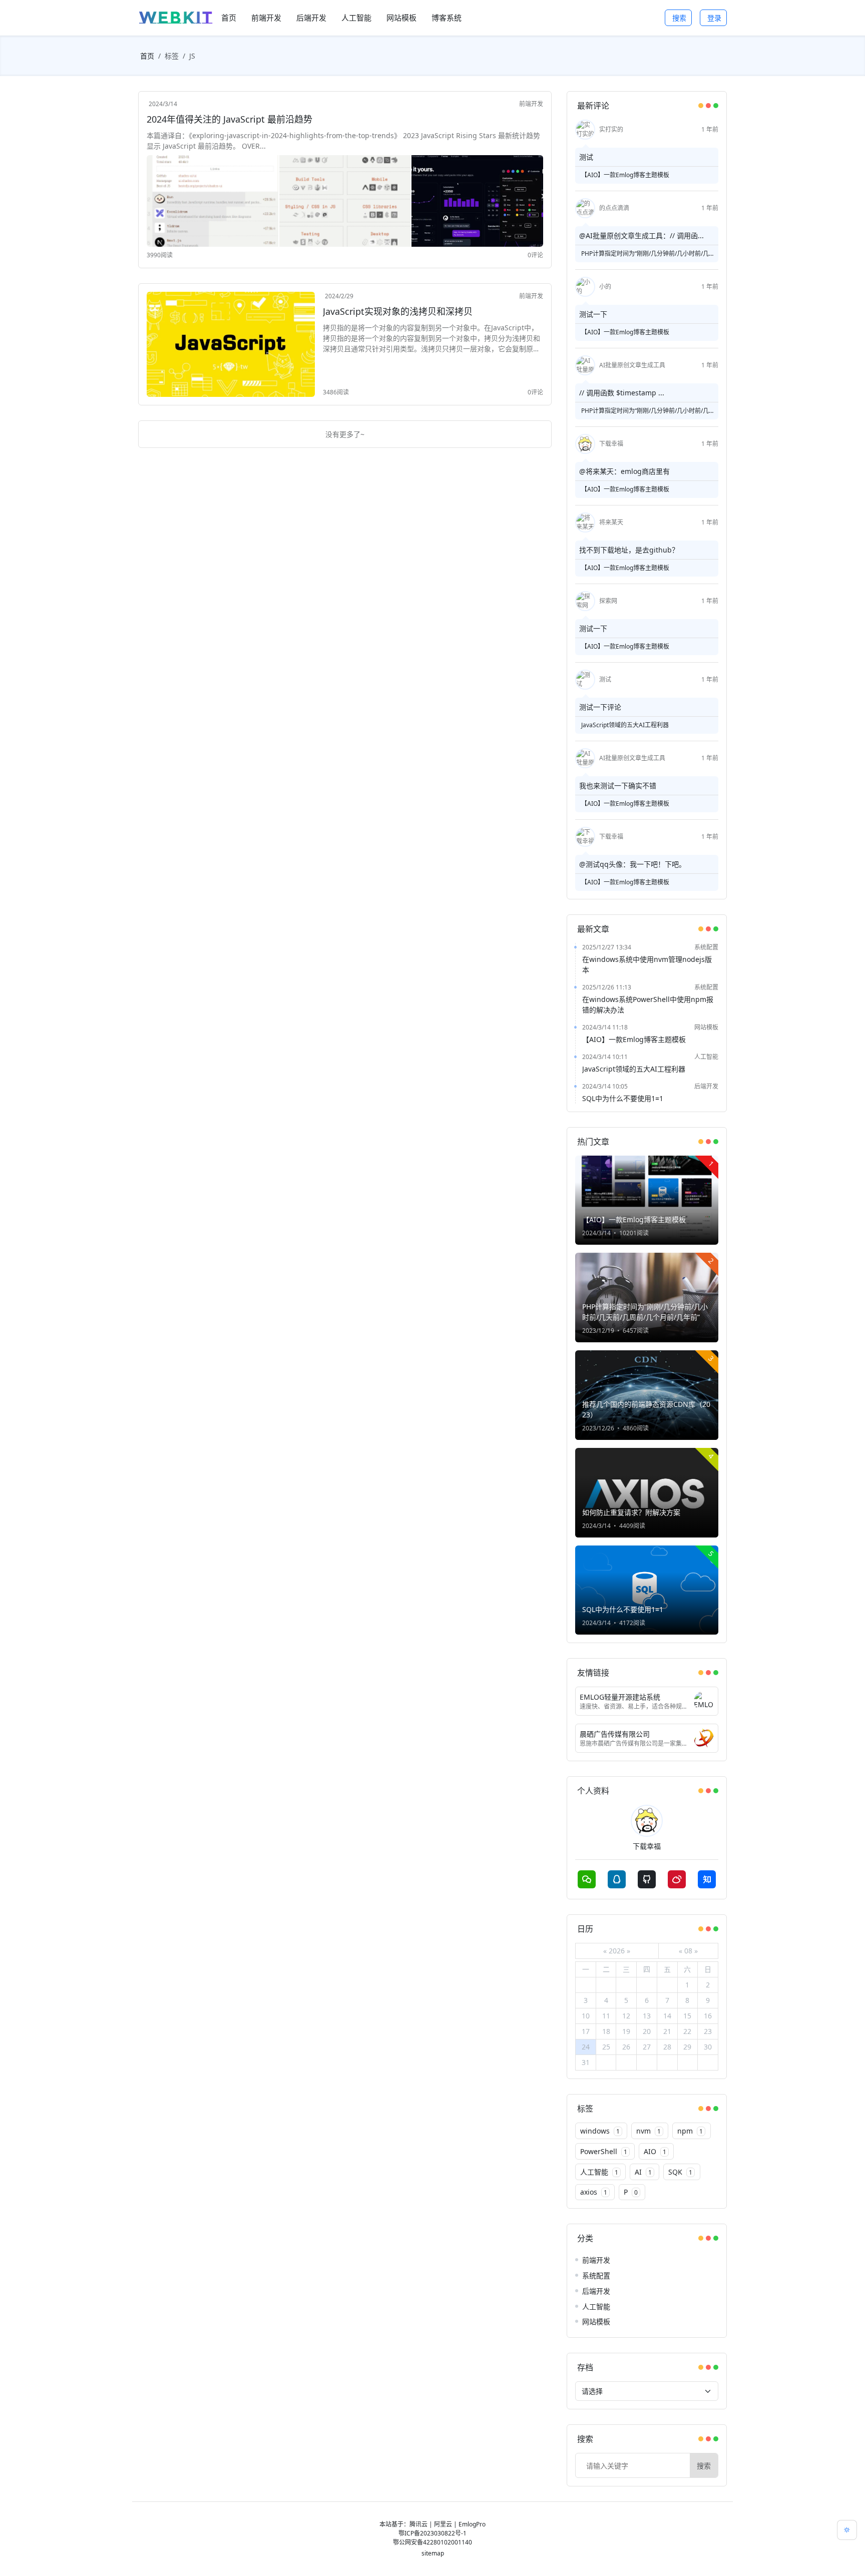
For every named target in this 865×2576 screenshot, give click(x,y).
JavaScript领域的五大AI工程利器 (625, 725)
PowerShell (604, 2151)
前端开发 (531, 104)
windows (600, 2131)
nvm (648, 2131)
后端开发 (706, 1086)
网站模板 (706, 1027)
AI (643, 2172)
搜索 (679, 18)
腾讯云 (418, 2524)
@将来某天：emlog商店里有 (624, 471)
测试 (586, 157)
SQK (680, 2172)
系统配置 (706, 947)
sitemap (433, 2553)
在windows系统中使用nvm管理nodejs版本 (647, 964)
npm (690, 2131)
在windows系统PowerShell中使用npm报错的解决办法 (648, 1004)
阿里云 (443, 2524)
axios (594, 2192)
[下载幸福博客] (176, 18)
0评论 (535, 255)
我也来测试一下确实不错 (618, 786)
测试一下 (593, 314)
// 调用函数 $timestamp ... (622, 393)
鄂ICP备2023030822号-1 (432, 2533)
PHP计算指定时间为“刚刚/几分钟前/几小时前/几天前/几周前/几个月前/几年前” (644, 254)
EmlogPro (472, 2524)
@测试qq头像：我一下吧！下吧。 (632, 864)
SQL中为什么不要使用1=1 (623, 1098)
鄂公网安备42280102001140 (432, 2542)
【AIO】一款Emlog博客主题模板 (625, 175)
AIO (655, 2151)
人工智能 (706, 1057)
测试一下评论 (600, 707)
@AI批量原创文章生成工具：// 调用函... (641, 235)
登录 (714, 18)
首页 (147, 56)
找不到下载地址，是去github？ (629, 550)
